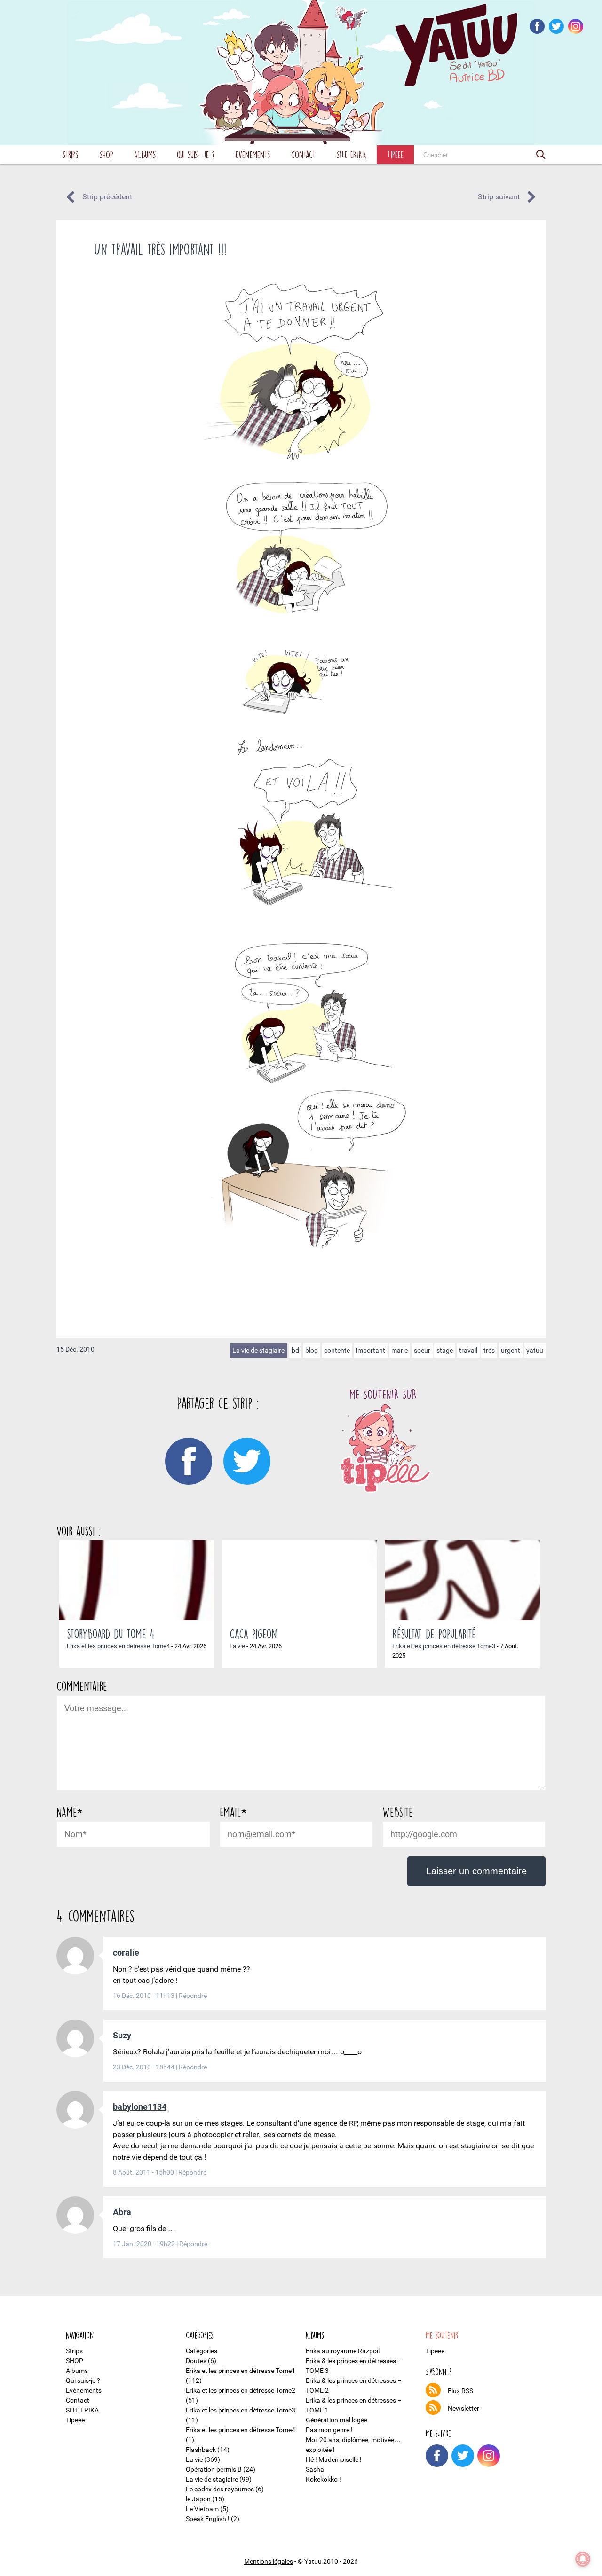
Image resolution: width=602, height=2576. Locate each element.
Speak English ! (208, 2519)
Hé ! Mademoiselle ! (334, 2459)
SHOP (106, 154)
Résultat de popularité (434, 1634)
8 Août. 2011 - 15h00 (144, 2172)
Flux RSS (460, 2391)
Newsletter (463, 2408)
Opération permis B (214, 2469)
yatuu (535, 1350)
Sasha (315, 2469)
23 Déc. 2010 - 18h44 (144, 2067)
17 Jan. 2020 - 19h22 (145, 2244)
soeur (422, 1350)
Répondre (193, 1996)
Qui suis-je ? (196, 154)
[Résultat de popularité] (462, 1580)
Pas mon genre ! (329, 2430)
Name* (69, 1812)
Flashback (201, 2450)
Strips (70, 154)
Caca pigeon (253, 1634)
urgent (511, 1350)
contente (337, 1350)
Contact (303, 154)
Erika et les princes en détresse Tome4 (118, 1646)
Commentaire (82, 1686)
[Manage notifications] (583, 2559)
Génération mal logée (337, 2420)
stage (445, 1350)
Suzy (122, 2035)
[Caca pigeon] (300, 1580)
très (489, 1350)
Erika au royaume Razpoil (343, 2351)
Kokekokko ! (323, 2479)
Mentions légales (269, 2561)
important (371, 1350)
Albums (145, 154)
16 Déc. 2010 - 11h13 (144, 1996)
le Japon (198, 2499)
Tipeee (395, 154)
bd (295, 1350)
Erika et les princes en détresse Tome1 (241, 2371)
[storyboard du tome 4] (137, 1580)
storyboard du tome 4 (111, 1634)
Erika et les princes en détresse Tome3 (444, 1646)
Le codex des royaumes (220, 2489)
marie (400, 1350)
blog (312, 1350)
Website (398, 1812)
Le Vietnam (202, 2509)
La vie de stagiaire (258, 1350)
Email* (233, 1812)
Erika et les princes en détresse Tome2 (241, 2390)
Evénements (253, 154)
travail (468, 1350)
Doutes (196, 2361)
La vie (237, 1646)
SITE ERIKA (351, 154)
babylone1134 (140, 2107)
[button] (541, 155)
